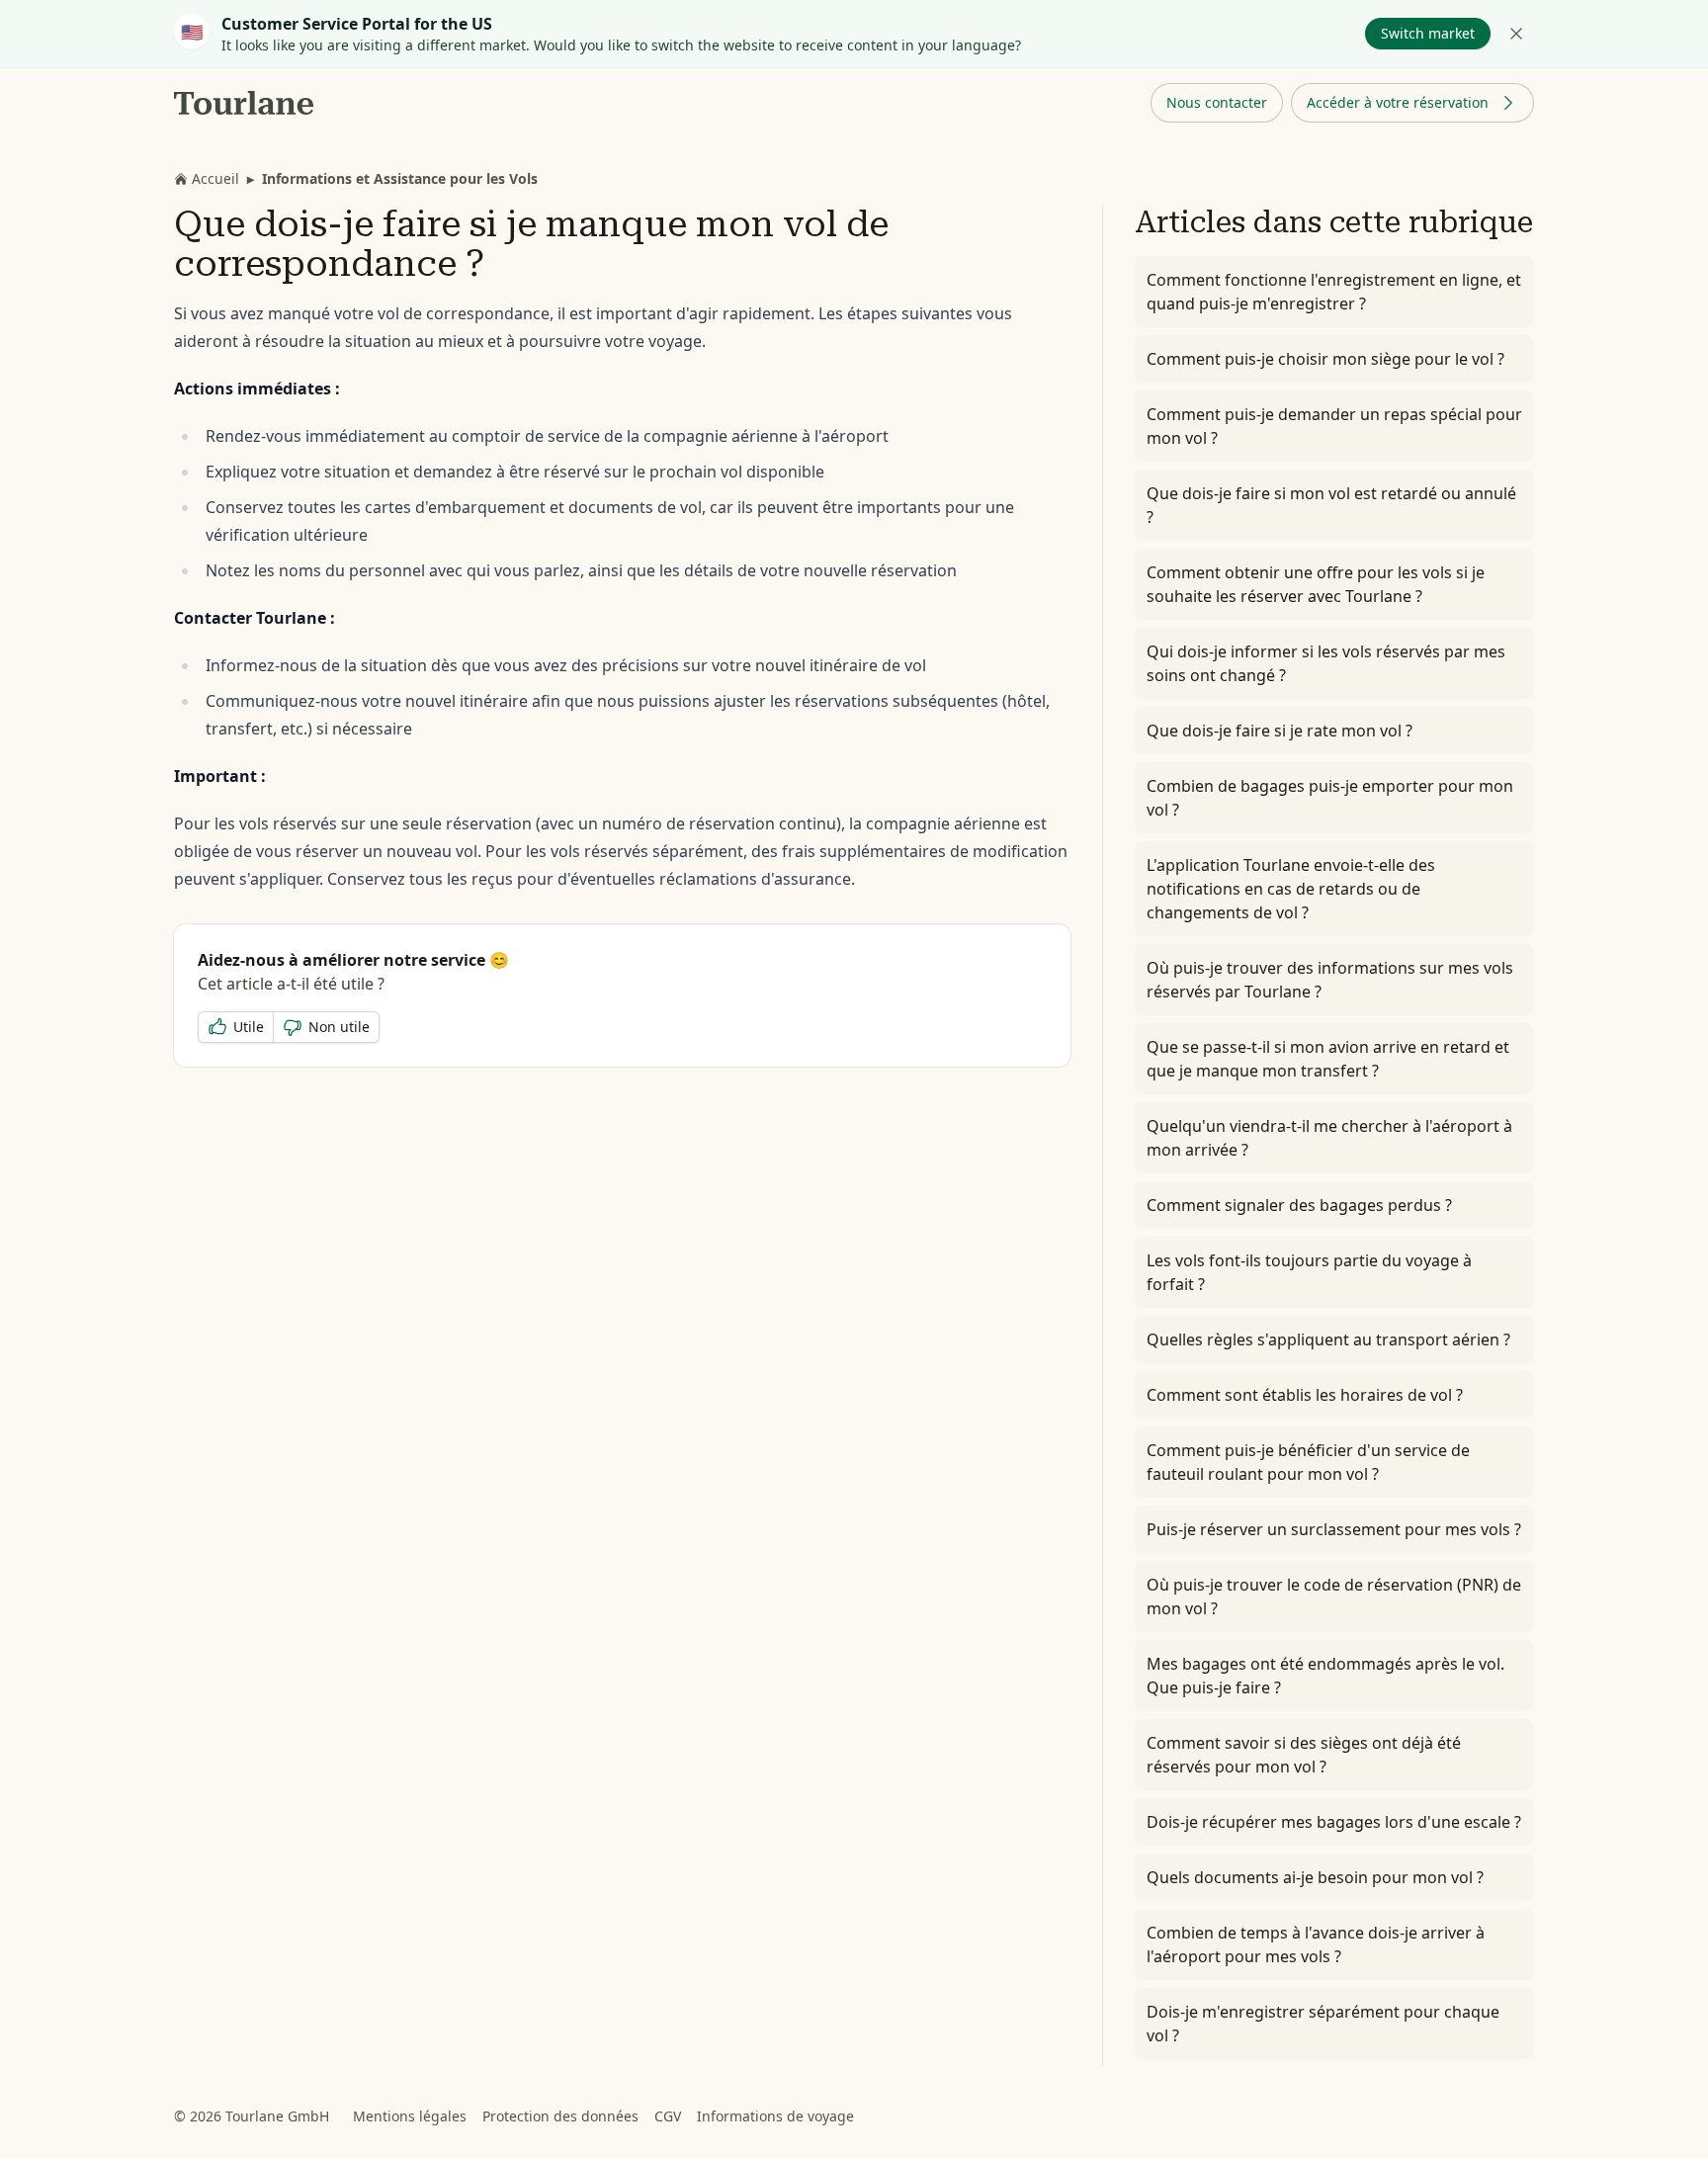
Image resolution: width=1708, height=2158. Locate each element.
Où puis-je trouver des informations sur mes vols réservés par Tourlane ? (1330, 980)
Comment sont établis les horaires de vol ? (1305, 1395)
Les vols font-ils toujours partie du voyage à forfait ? (1309, 1272)
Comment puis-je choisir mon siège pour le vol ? (1325, 359)
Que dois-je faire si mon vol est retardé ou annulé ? (1331, 505)
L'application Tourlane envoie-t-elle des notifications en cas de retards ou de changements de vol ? (1291, 889)
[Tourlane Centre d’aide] (245, 103)
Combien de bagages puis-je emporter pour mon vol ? (1330, 798)
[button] (1217, 103)
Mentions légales (410, 2116)
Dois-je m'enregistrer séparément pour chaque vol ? (1323, 2024)
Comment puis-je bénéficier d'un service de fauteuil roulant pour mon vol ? (1308, 1462)
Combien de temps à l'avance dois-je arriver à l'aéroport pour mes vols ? (1316, 1944)
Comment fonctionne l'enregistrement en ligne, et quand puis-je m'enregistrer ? (1334, 292)
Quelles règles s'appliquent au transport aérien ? (1328, 1339)
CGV (668, 2116)
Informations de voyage (775, 2116)
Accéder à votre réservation (1398, 102)
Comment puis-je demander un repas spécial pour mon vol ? (1334, 426)
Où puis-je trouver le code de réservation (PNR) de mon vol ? (1334, 1597)
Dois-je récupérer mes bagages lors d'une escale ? (1334, 1822)
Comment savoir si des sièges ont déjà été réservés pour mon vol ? (1304, 1755)
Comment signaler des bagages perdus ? (1299, 1205)
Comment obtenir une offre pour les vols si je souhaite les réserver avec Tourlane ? (1316, 584)
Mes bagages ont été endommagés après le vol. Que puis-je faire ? (1325, 1676)
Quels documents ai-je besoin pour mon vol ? (1315, 1877)
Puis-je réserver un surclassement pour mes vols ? (1334, 1529)
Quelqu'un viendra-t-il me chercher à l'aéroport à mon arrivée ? (1329, 1138)
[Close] (1516, 34)
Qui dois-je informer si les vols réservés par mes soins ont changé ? (1326, 663)
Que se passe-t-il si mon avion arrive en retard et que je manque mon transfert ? (1328, 1059)
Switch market (1428, 33)
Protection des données (560, 2116)
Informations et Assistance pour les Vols (400, 178)
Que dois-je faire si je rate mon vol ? (1280, 731)
